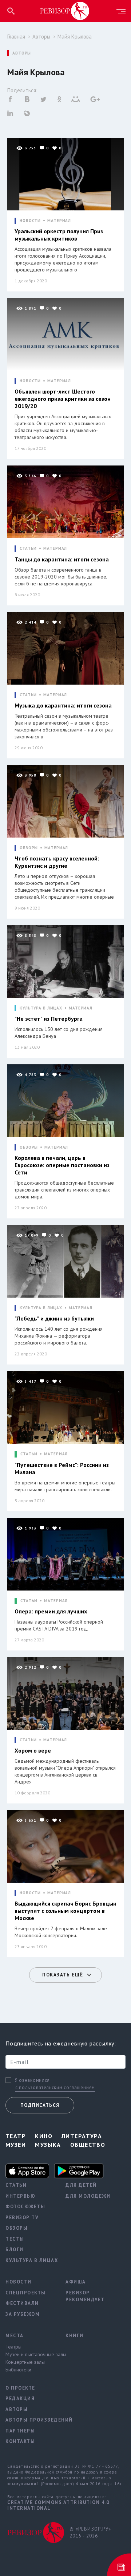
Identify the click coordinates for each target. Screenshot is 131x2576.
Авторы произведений (30, 2420)
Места (15, 2336)
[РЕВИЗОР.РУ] (65, 11)
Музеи (16, 2145)
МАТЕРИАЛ (59, 221)
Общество (88, 2145)
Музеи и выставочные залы (30, 2354)
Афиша (76, 2282)
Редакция (20, 2398)
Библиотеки (18, 2370)
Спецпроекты (26, 2293)
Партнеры (20, 2431)
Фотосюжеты (25, 2207)
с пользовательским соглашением (55, 2087)
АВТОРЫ (22, 53)
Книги (75, 2336)
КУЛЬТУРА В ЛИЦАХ (41, 1008)
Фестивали (22, 2303)
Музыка (48, 2145)
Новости (19, 2282)
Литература (82, 2136)
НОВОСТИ (30, 221)
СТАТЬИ (28, 549)
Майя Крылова (75, 37)
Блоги (15, 2250)
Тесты (15, 2239)
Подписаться (40, 2105)
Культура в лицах (30, 2260)
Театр (16, 2136)
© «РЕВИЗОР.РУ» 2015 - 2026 (90, 2533)
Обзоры (17, 2228)
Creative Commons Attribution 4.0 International (58, 2505)
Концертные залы (25, 2362)
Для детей (81, 2185)
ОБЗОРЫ (29, 848)
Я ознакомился (32, 2080)
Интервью (20, 2196)
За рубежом (23, 2314)
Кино (44, 2136)
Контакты (20, 2441)
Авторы (41, 37)
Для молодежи (88, 2196)
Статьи (16, 2185)
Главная (16, 37)
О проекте (20, 2388)
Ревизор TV (22, 2218)
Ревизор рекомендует (85, 2296)
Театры (13, 2347)
